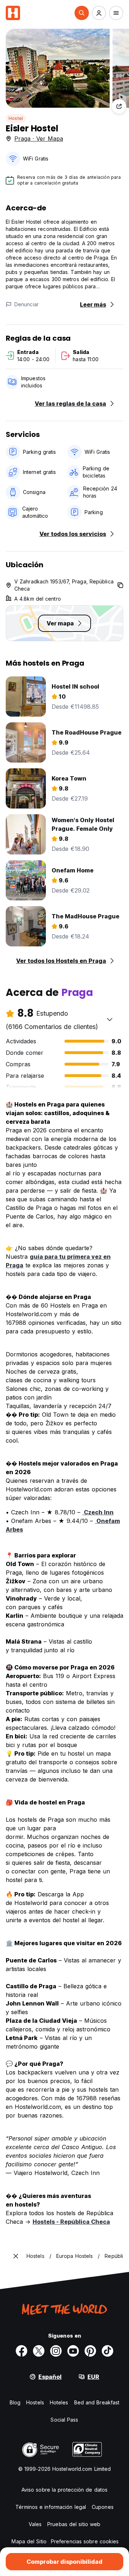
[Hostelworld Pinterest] (90, 2351)
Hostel (16, 118)
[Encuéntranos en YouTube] (73, 2351)
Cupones (103, 2507)
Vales (35, 2524)
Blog (15, 2402)
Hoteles (59, 2402)
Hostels (35, 2402)
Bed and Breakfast (97, 2402)
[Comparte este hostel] (119, 106)
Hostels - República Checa (71, 2222)
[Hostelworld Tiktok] (107, 2351)
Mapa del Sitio (29, 2541)
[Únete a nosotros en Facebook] (21, 2351)
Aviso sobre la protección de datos (64, 2490)
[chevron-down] (110, 1019)
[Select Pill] (82, 13)
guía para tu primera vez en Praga (58, 1261)
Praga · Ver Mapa (39, 139)
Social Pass (64, 2420)
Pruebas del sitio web (74, 2524)
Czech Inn (98, 1512)
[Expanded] (16, 2256)
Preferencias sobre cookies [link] (85, 2541)
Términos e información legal (51, 2507)
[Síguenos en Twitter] (39, 2351)
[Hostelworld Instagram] (56, 2351)
